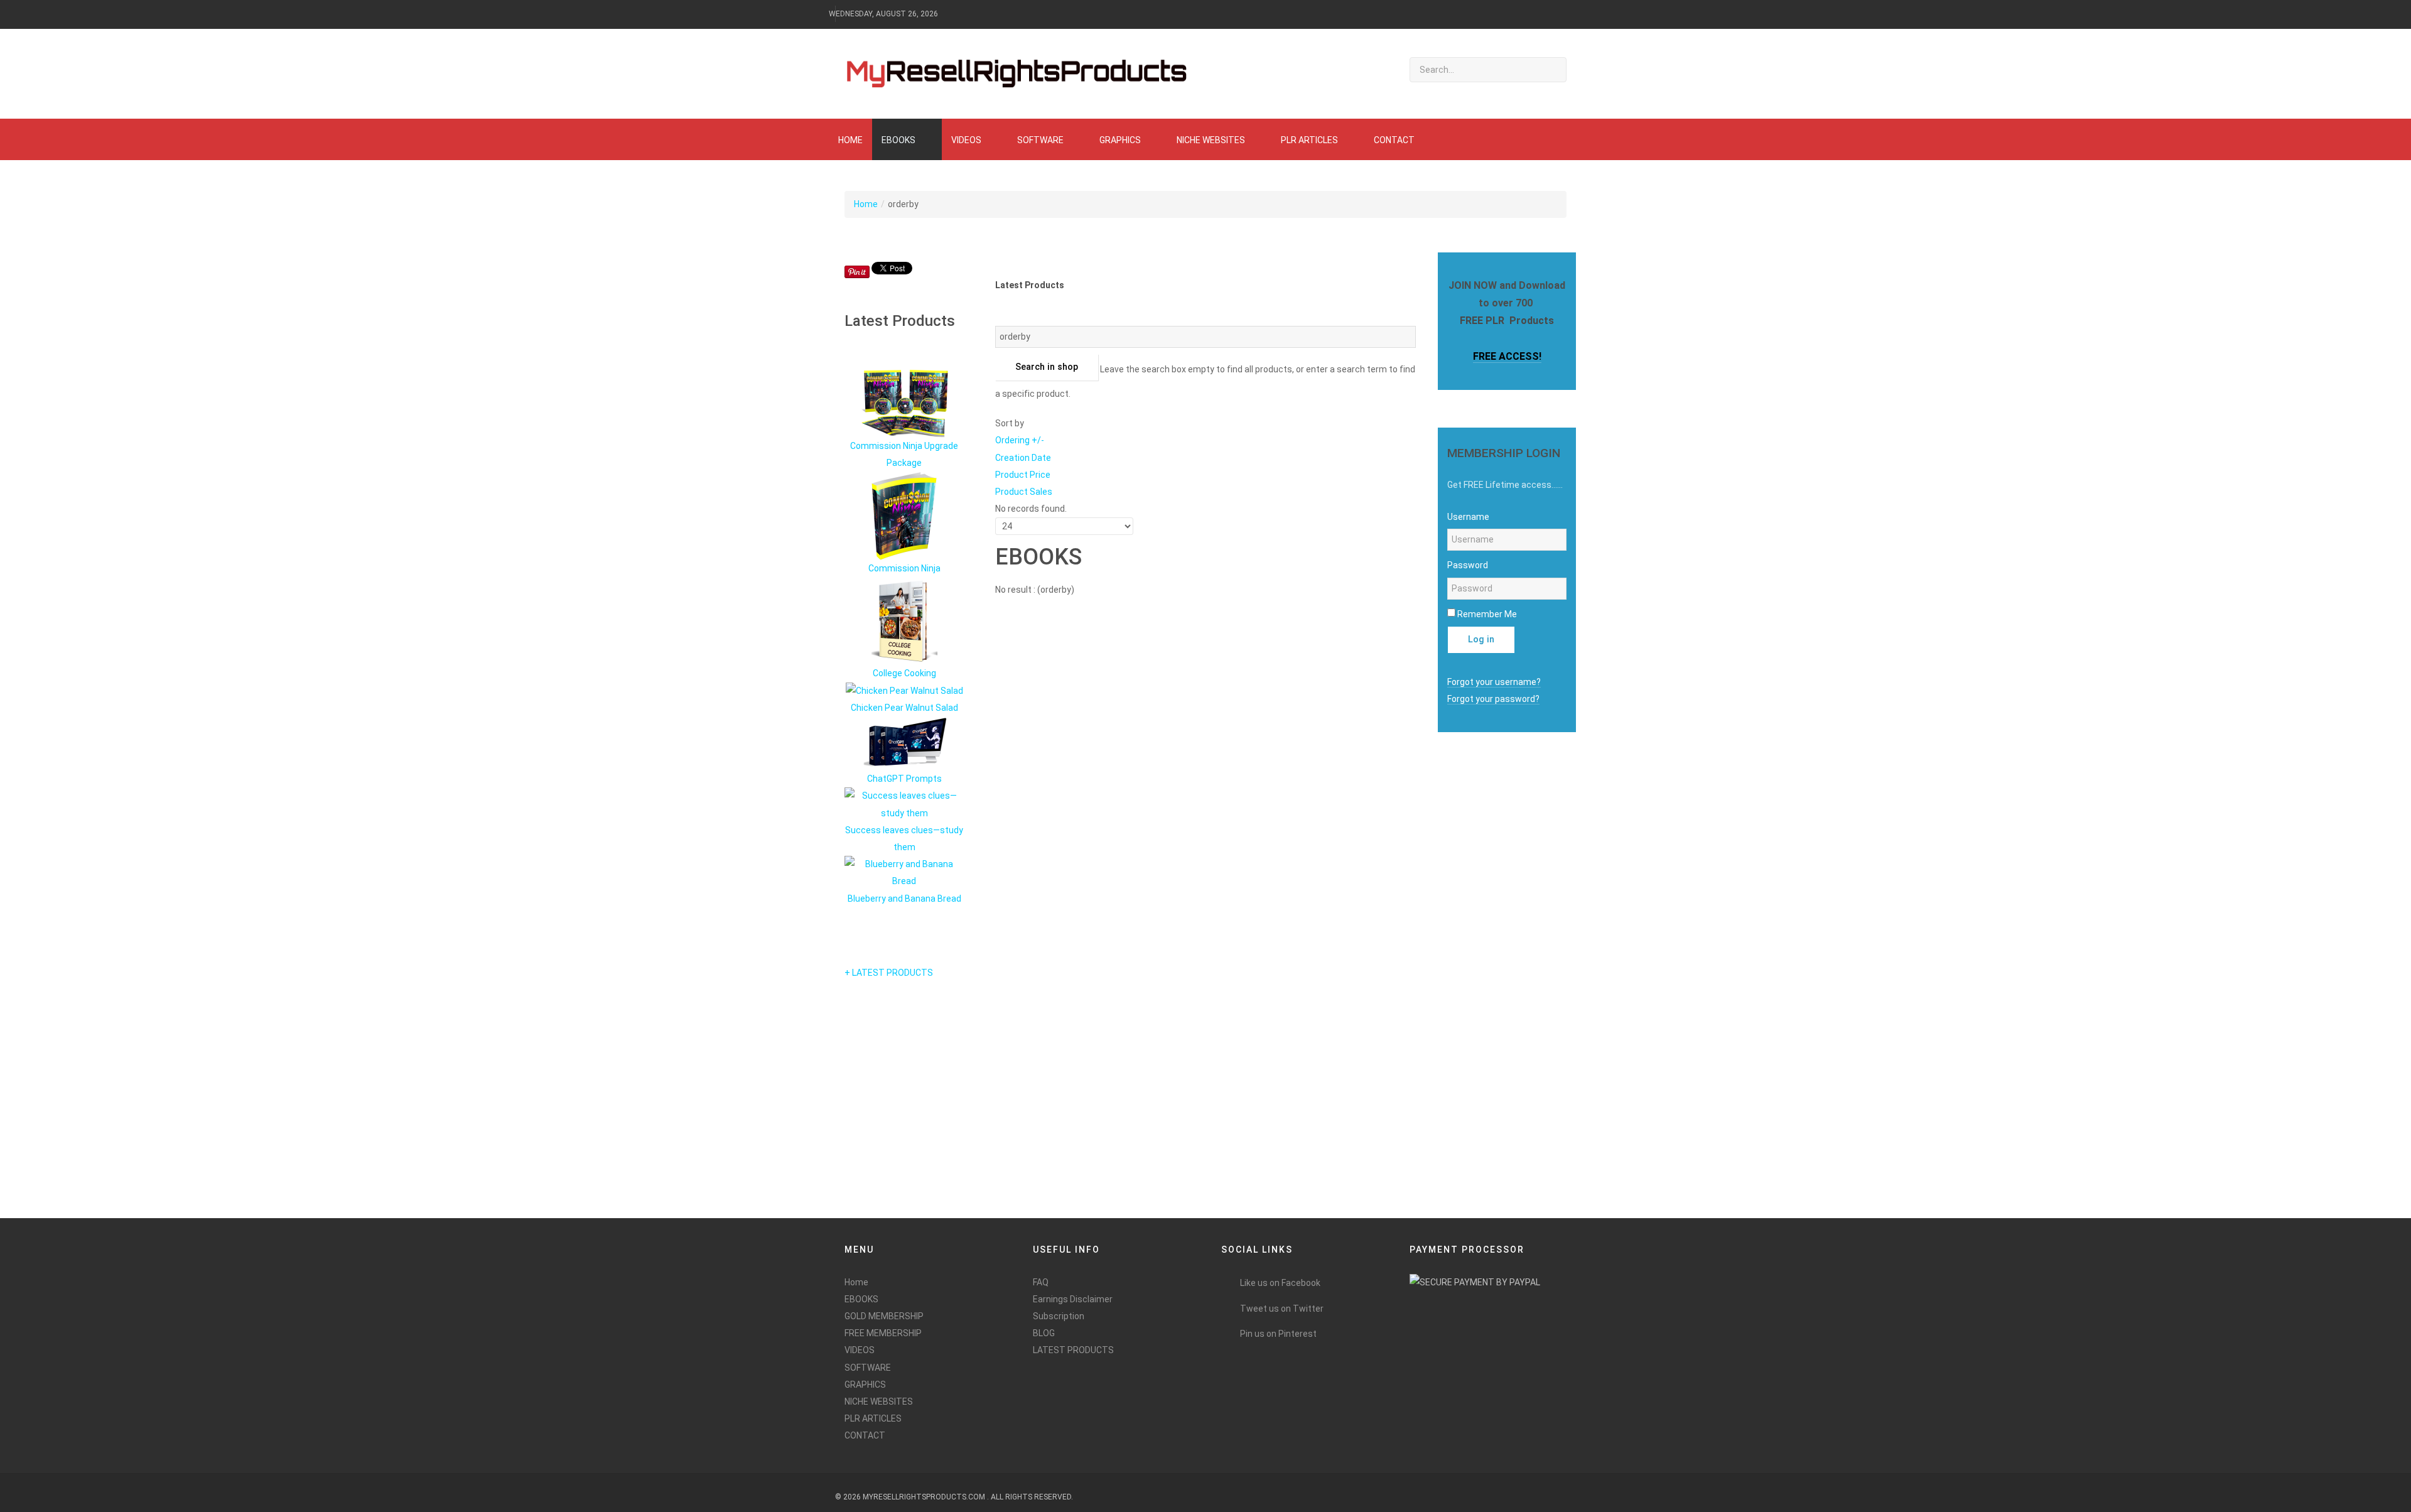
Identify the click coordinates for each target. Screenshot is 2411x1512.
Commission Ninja (904, 568)
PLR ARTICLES (873, 1418)
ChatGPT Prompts (904, 779)
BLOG (1044, 1333)
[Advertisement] (1482, 1009)
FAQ (1041, 1282)
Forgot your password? (1493, 699)
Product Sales (1024, 492)
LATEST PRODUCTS (1073, 1350)
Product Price (1023, 475)
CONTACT (865, 1435)
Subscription (1059, 1316)
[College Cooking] (904, 620)
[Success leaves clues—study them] (904, 804)
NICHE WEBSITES (879, 1401)
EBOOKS (861, 1299)
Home (866, 204)
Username (1468, 517)
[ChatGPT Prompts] (904, 743)
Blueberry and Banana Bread (904, 899)
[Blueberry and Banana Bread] (904, 872)
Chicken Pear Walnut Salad (904, 708)
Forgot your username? (1494, 682)
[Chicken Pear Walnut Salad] (904, 690)
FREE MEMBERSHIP (883, 1333)
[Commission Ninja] (904, 515)
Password (1468, 565)
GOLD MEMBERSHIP (884, 1316)
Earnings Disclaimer (1073, 1299)
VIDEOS (860, 1350)
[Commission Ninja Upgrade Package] (904, 403)
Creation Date (1023, 458)
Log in (1481, 640)
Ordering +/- (1020, 440)
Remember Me (1487, 614)
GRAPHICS (865, 1385)
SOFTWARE (868, 1368)
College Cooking (904, 673)
